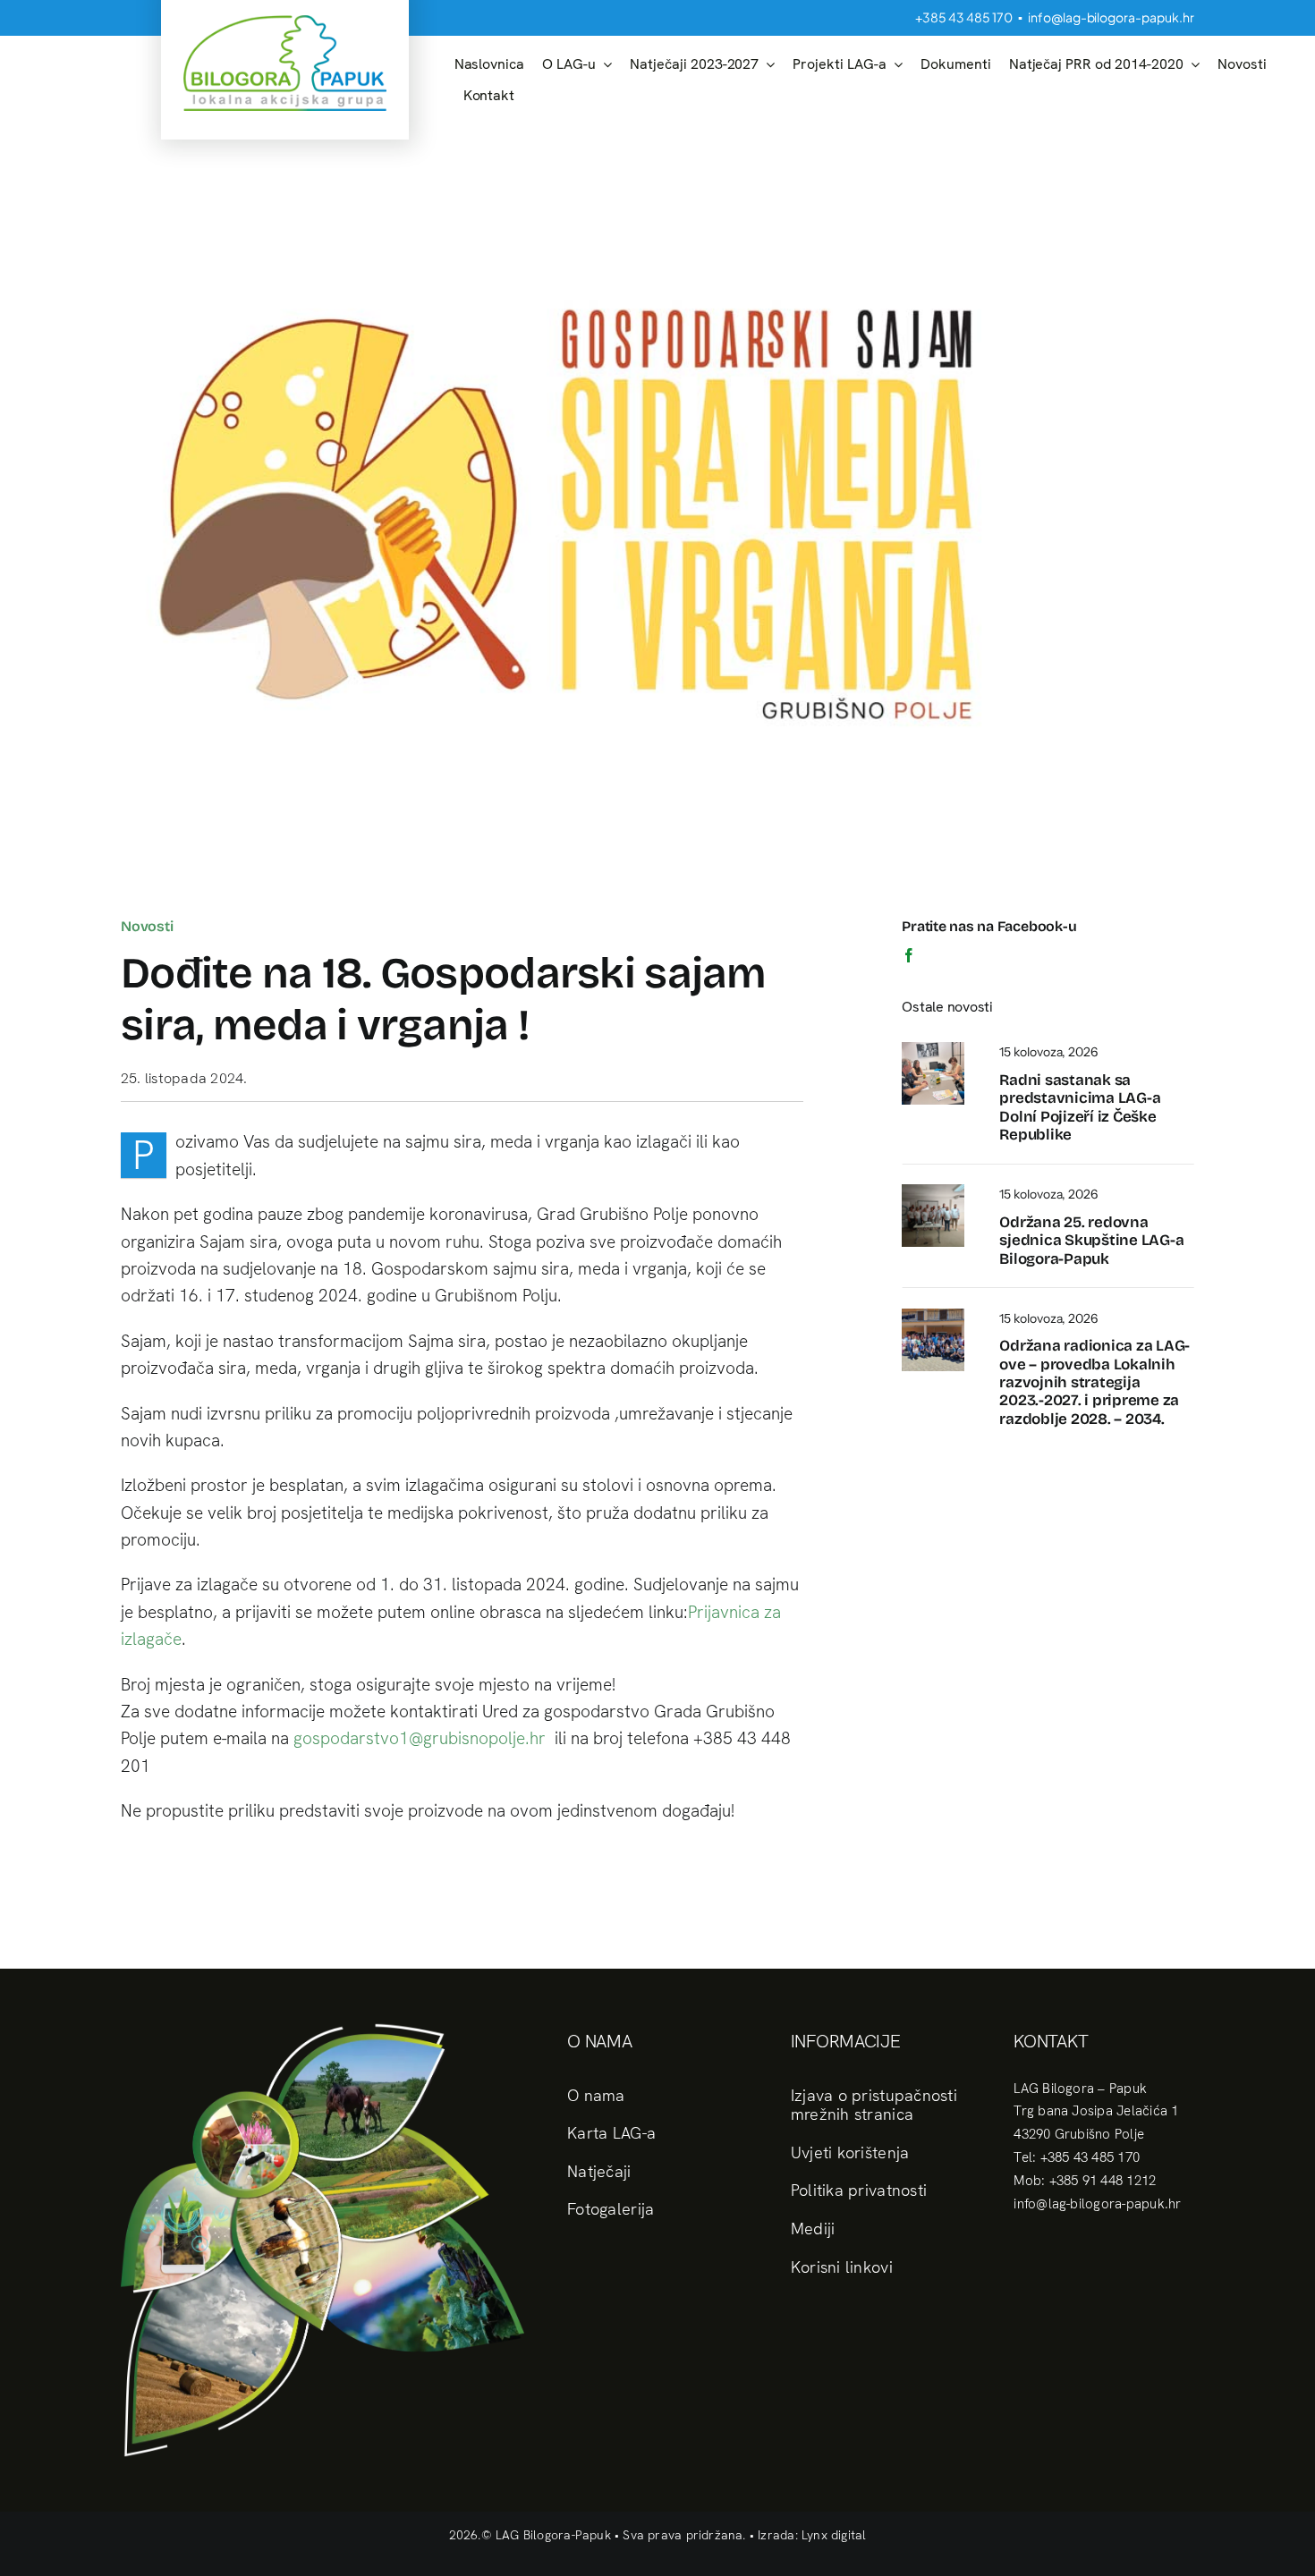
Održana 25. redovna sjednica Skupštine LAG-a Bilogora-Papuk (1091, 1241)
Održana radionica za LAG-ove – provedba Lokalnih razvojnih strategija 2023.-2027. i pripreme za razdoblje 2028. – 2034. (1094, 1382)
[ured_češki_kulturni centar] (933, 1049)
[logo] (285, 22)
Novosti (147, 926)
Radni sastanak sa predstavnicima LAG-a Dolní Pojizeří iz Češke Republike (1080, 1107)
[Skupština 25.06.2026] (933, 1191)
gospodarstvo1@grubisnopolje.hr (420, 1738)
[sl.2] (933, 1315)
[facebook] (909, 955)
